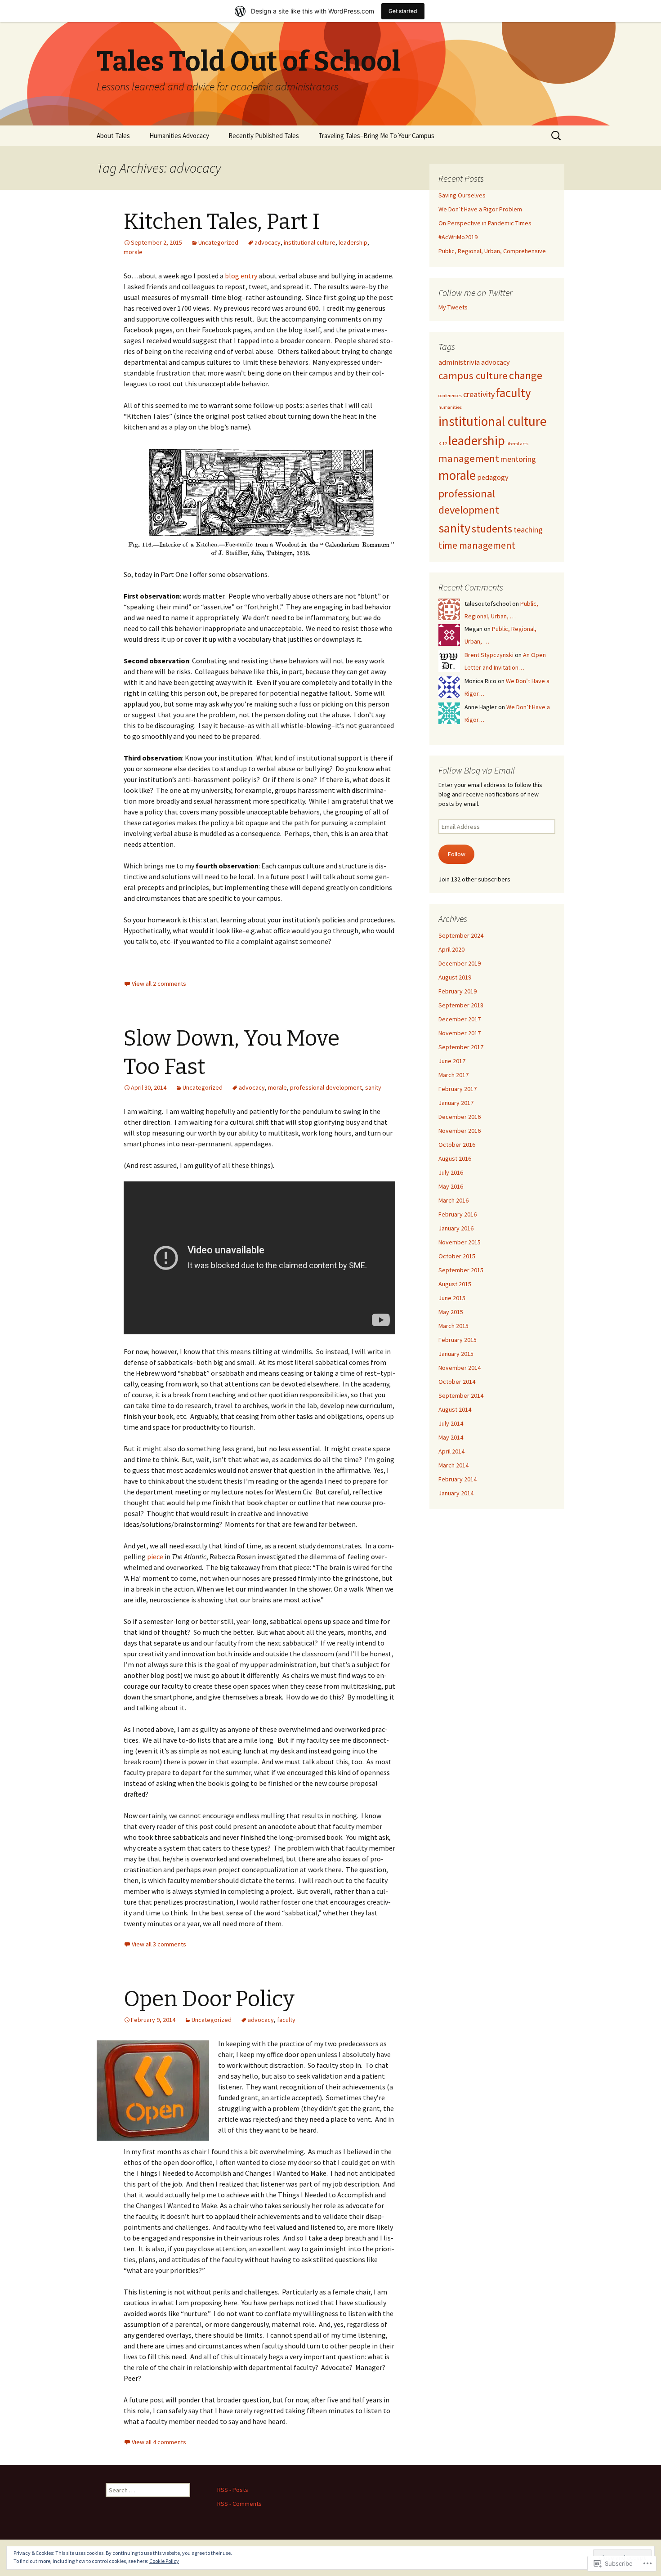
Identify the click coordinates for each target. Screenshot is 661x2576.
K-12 (443, 444)
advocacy (268, 242)
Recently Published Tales (264, 136)
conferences (450, 396)
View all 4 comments (159, 2442)
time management (477, 545)
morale (133, 252)
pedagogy (493, 477)
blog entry (241, 276)
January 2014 (456, 1493)
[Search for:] (557, 136)
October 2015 (457, 1256)
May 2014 (451, 1437)
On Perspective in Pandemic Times (485, 223)
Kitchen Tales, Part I (222, 222)
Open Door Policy (209, 1999)
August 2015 (455, 1284)
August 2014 (455, 1409)
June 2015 (452, 1298)
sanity (373, 1087)
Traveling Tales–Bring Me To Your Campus (376, 136)
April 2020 (451, 949)
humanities (450, 407)
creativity (479, 394)
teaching (528, 530)
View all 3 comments (159, 1944)
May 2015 (451, 1312)
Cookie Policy (164, 2561)
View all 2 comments (159, 984)
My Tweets (453, 307)
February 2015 (458, 1340)
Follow (457, 854)
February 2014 (458, 1479)
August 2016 (455, 1158)
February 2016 (458, 1214)
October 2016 (457, 1145)
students (492, 529)
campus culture (473, 376)
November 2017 (460, 1033)
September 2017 (461, 1047)
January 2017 (456, 1103)
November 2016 (460, 1131)
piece (155, 1556)
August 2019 (455, 977)
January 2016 (456, 1228)
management (469, 458)
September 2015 (461, 1270)
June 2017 (452, 1061)
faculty (286, 2020)
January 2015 (456, 1354)
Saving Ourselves (462, 195)
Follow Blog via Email (477, 770)
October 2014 (457, 1382)
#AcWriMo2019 (458, 237)
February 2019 (458, 991)
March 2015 (453, 1326)
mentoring (518, 459)
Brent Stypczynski (489, 655)
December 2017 (460, 1019)
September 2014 (461, 1395)
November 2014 (460, 1368)
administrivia (459, 362)
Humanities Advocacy (179, 136)
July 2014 (451, 1423)
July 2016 (451, 1172)
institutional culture (310, 242)
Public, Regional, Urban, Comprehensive (492, 251)
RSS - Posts (233, 2490)
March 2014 (453, 1465)
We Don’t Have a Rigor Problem (480, 209)
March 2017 (453, 1075)
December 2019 (460, 963)
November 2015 (460, 1242)
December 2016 (460, 1117)
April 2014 (451, 1451)
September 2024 (461, 935)
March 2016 (453, 1200)
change (526, 375)
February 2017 (458, 1089)
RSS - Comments (239, 2504)
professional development (326, 1087)
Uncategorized (218, 242)
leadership (353, 242)
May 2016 (451, 1186)
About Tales (113, 136)
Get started (403, 11)
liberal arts (517, 444)
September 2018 (461, 1005)
